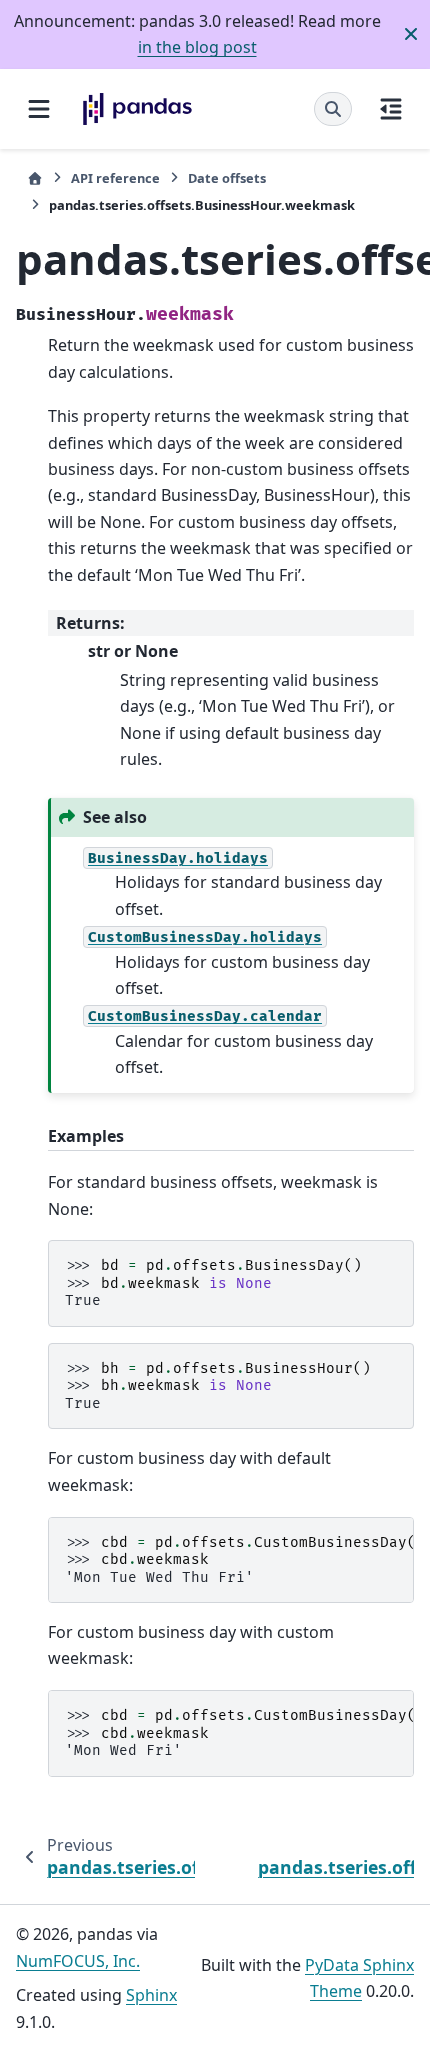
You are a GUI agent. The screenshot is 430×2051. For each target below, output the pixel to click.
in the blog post (197, 47)
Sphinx (151, 1995)
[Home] (35, 178)
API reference (115, 178)
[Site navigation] (39, 109)
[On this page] (391, 109)
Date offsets (227, 178)
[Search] (333, 109)
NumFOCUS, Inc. (78, 1961)
